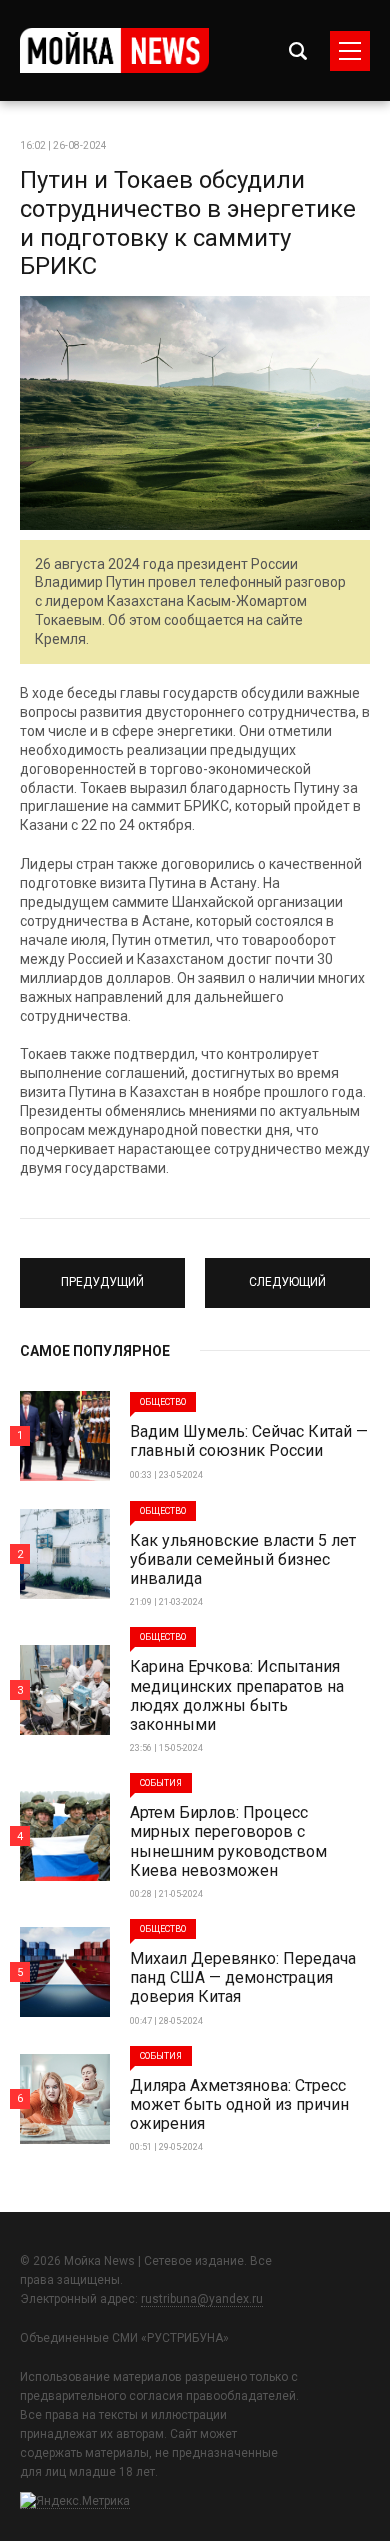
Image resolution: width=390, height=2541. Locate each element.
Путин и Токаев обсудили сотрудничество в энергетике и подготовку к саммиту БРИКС (188, 223)
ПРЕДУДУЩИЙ (103, 1274)
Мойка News (114, 50)
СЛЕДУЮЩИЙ (287, 1274)
